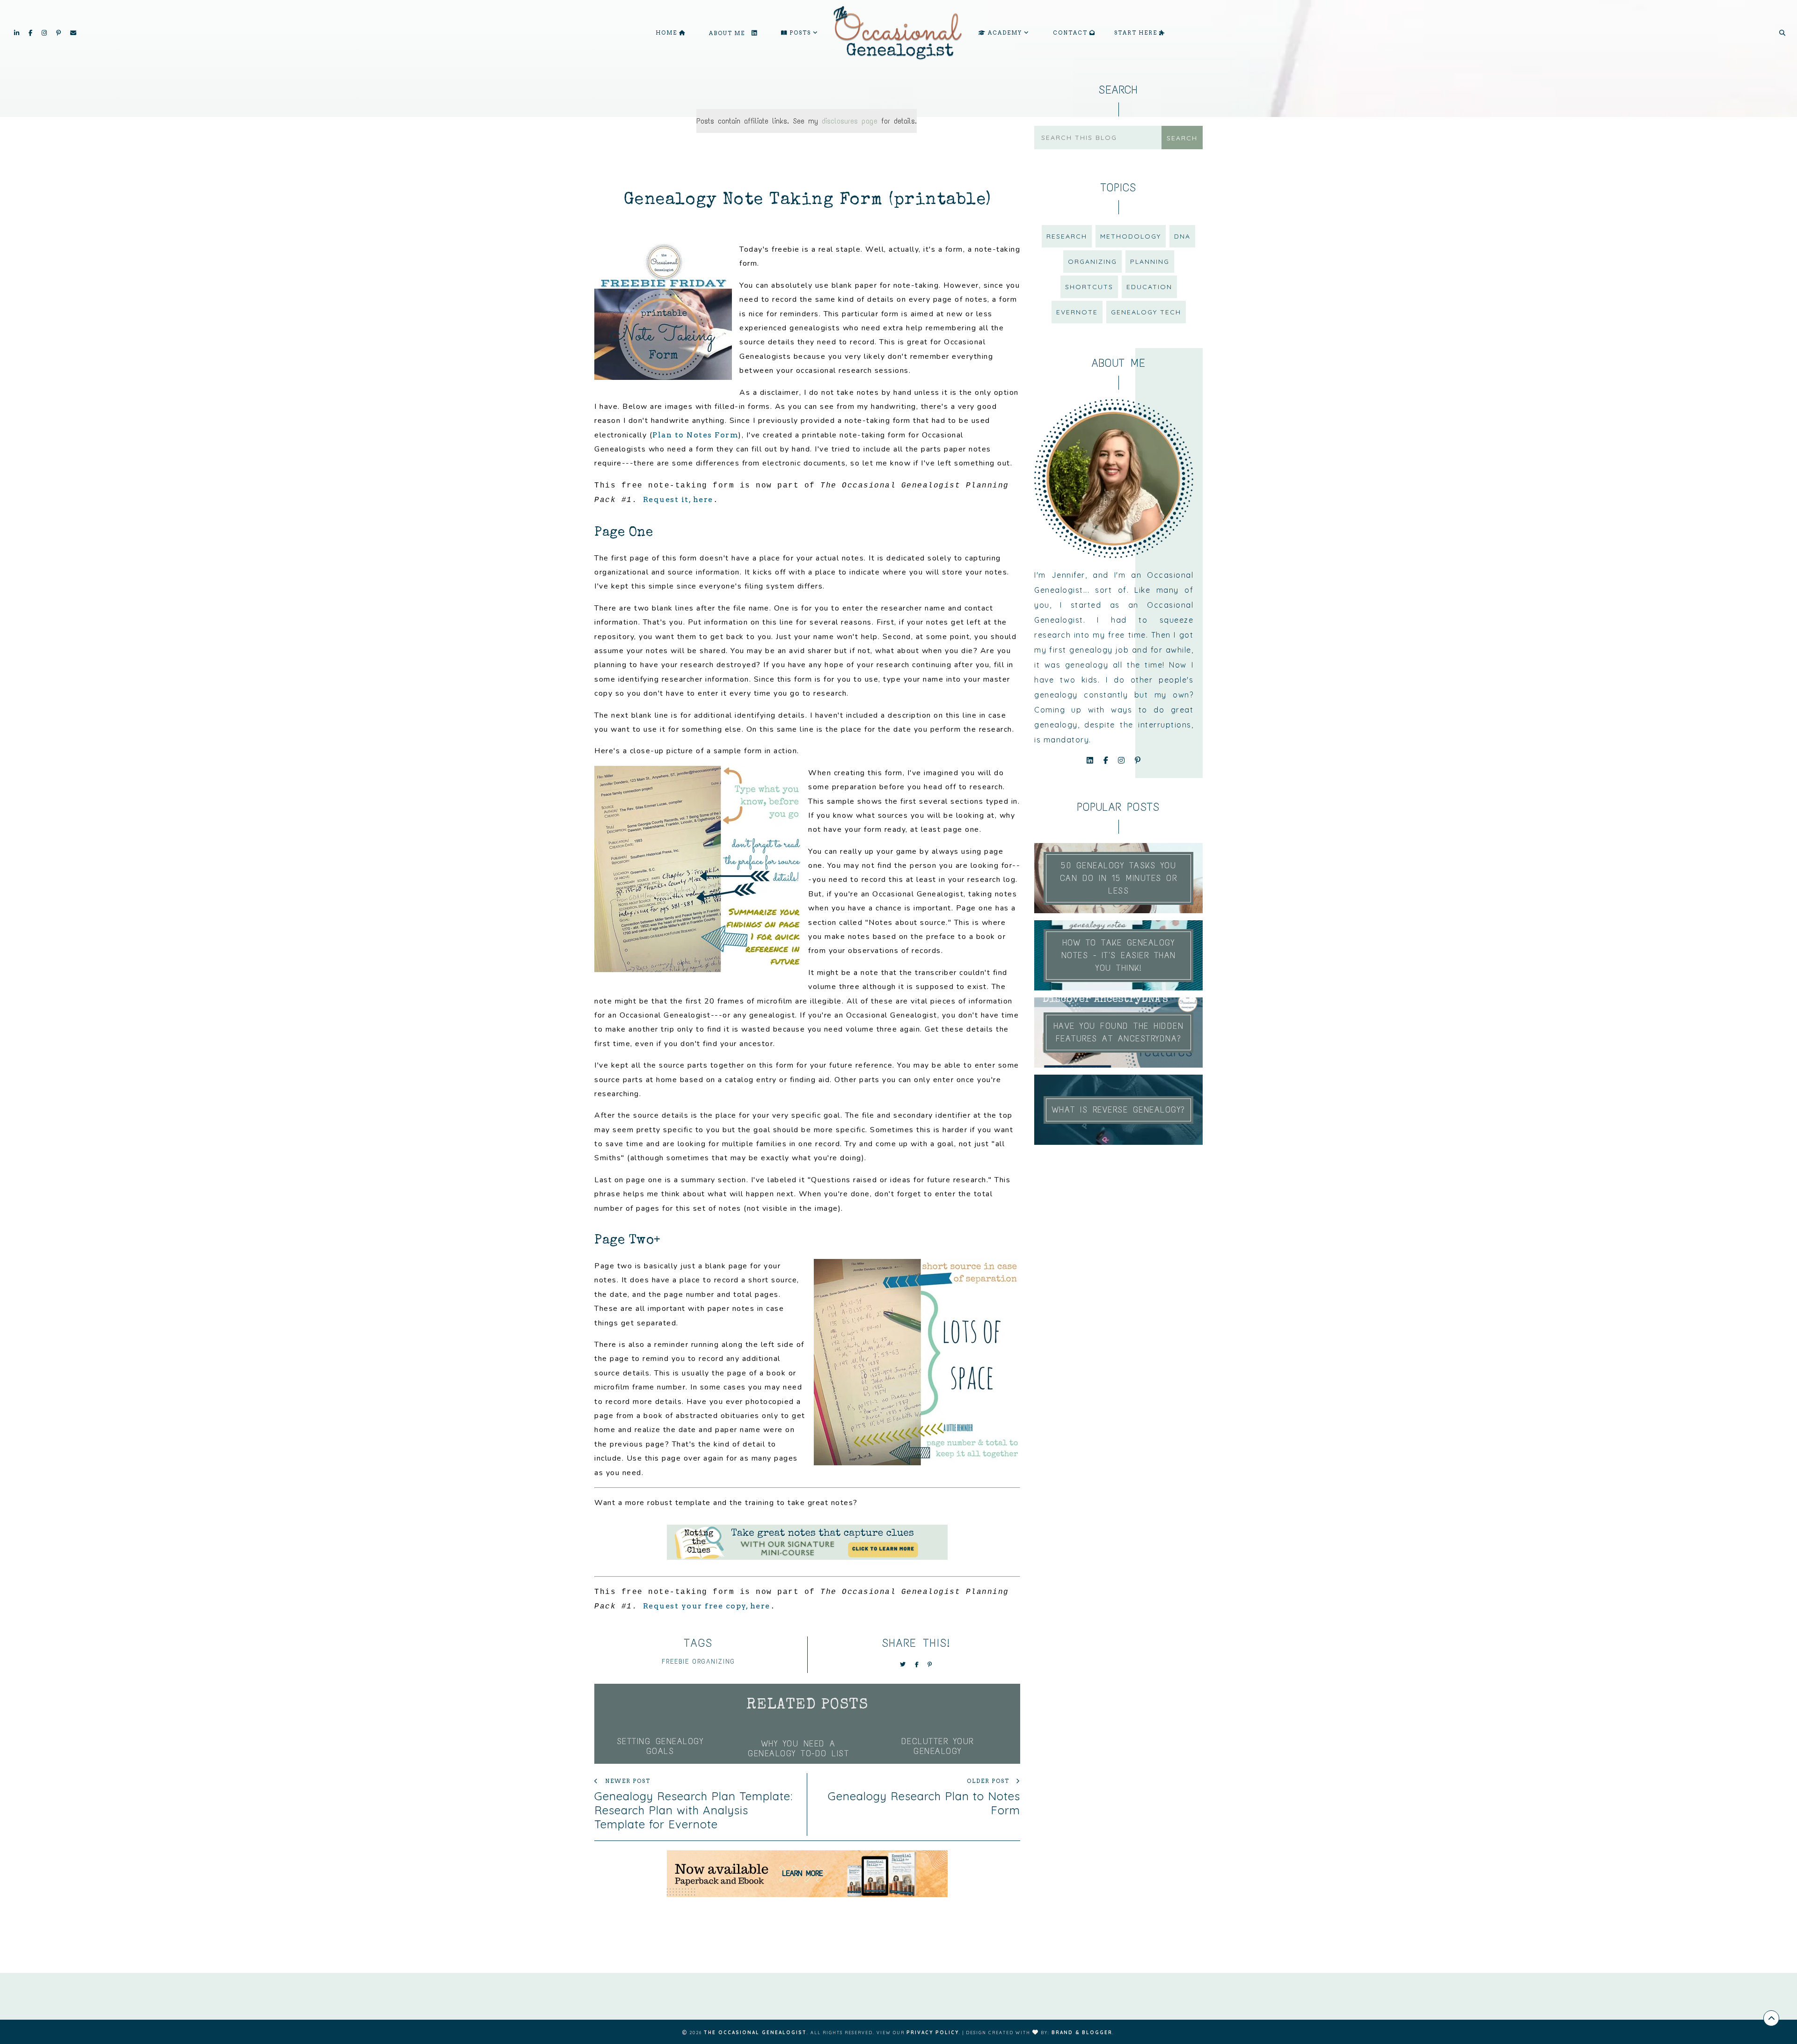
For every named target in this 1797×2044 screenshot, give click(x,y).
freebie (676, 1662)
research (1067, 236)
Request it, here (678, 499)
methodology (1131, 236)
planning (1150, 262)
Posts (800, 33)
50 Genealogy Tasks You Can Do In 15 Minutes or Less (1119, 878)
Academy (1005, 33)
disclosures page (850, 121)
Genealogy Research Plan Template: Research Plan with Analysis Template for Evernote (694, 1810)
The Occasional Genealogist (755, 2033)
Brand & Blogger (1082, 2033)
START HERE (1137, 33)
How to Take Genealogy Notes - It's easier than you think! (1119, 955)
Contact (1071, 33)
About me (728, 33)
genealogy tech (1146, 312)
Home (667, 33)
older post (989, 1781)
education (1149, 287)
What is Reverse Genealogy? (1119, 1110)
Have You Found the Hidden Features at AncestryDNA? (1119, 1032)
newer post (627, 1781)
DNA (1182, 236)
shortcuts (1089, 287)
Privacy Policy (933, 2033)
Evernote (1077, 312)
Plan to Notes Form (695, 435)
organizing (714, 1662)
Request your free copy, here (707, 1606)
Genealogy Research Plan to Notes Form (924, 1803)
